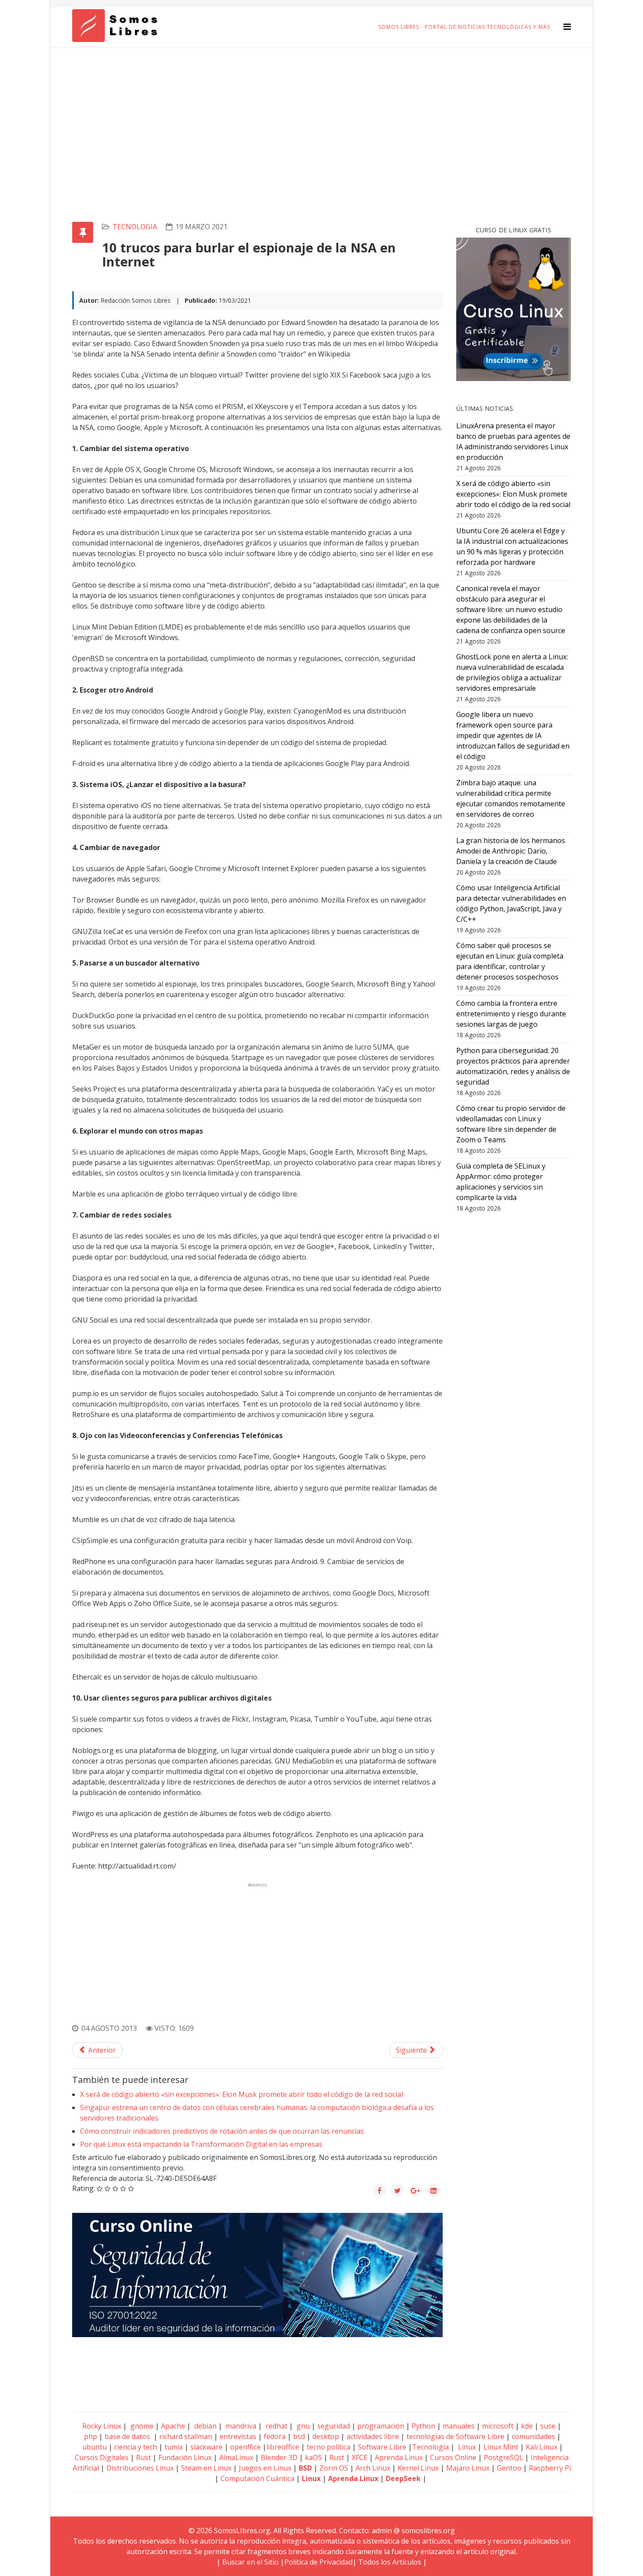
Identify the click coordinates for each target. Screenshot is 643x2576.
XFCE (360, 2457)
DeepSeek (403, 2478)
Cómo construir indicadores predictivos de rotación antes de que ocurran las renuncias (222, 2131)
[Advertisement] (321, 112)
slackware (206, 2447)
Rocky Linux (102, 2426)
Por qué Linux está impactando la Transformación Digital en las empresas (201, 2144)
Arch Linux (373, 2468)
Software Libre (382, 2447)
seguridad (334, 2426)
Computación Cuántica (257, 2478)
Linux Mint (501, 2447)
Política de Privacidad (318, 2562)
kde (527, 2426)
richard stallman (186, 2436)
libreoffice (283, 2447)
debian (204, 2426)
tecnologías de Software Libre (455, 2436)
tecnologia (135, 227)
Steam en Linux (206, 2468)
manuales (459, 2426)
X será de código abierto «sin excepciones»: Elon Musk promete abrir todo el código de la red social (241, 2094)
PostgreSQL (503, 2457)
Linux (466, 2447)
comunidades (533, 2436)
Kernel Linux (418, 2468)
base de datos (127, 2436)
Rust (143, 2457)
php (91, 2436)
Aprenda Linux (399, 2457)
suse (548, 2426)
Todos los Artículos (390, 2562)
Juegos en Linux (265, 2468)
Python (423, 2426)
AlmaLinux (236, 2457)
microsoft (498, 2426)
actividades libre (373, 2436)
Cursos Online (453, 2457)
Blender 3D (279, 2457)
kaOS (313, 2457)
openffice (245, 2447)
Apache (172, 2426)
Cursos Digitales (102, 2457)
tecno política (328, 2447)
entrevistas (238, 2436)
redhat (276, 2426)
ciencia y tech (136, 2447)
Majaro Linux (468, 2468)
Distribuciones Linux (140, 2468)
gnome (141, 2426)
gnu (302, 2426)
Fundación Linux (185, 2457)
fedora (275, 2436)
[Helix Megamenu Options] (567, 26)
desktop (326, 2436)
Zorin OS (334, 2468)
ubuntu (94, 2447)
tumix (174, 2447)
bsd (299, 2436)
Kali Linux (542, 2447)
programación (381, 2426)
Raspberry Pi (550, 2468)
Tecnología (430, 2447)
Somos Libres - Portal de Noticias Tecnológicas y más (464, 27)
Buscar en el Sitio (250, 2562)
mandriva (240, 2426)
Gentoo (509, 2468)
